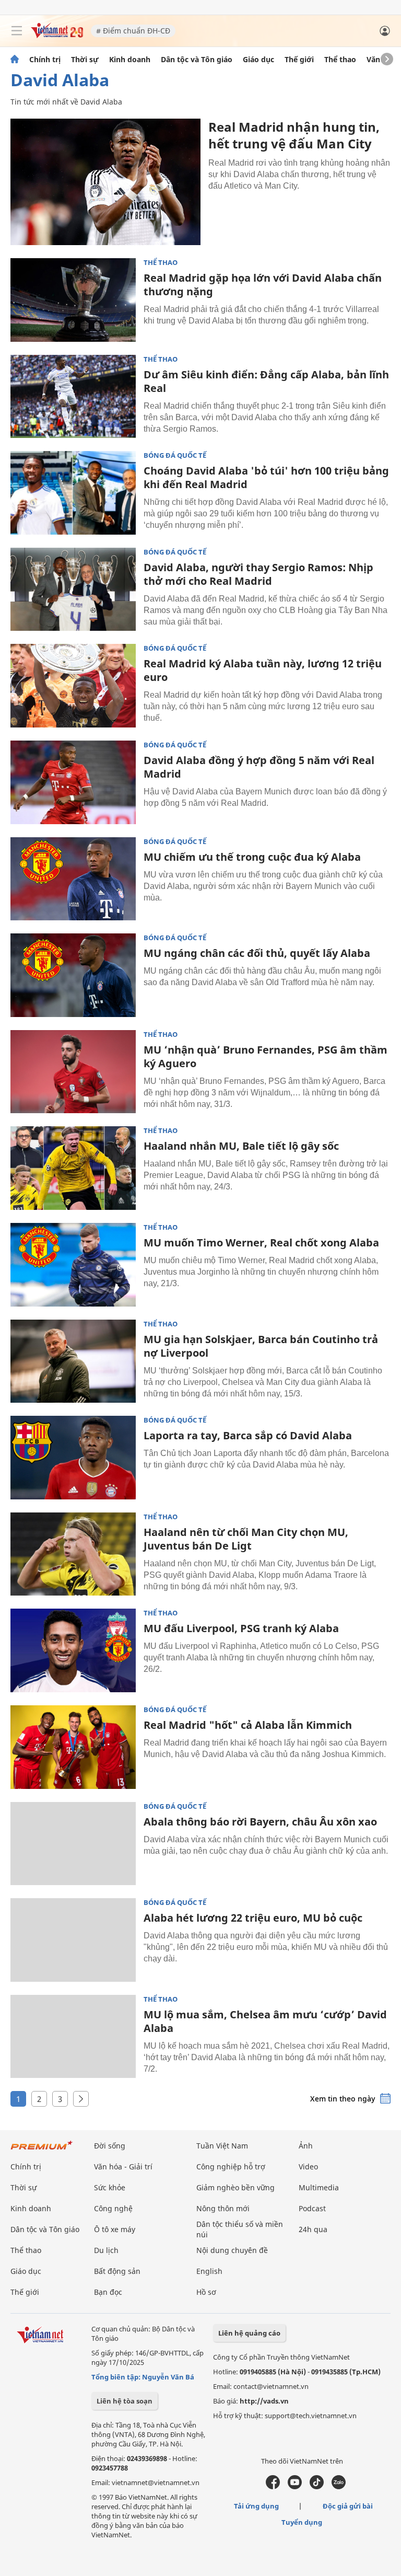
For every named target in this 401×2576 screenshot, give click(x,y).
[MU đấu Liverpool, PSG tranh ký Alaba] (73, 1650)
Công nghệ (113, 2208)
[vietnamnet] (57, 35)
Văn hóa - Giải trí (123, 2167)
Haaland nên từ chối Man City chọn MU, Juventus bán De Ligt (246, 1539)
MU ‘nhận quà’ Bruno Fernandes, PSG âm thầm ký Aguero (266, 1056)
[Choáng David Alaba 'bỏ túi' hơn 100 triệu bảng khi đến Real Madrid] (73, 493)
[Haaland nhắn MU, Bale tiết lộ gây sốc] (73, 1168)
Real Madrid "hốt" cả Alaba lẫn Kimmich (248, 1725)
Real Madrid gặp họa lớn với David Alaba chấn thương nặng (263, 285)
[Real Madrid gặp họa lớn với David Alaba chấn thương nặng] (73, 300)
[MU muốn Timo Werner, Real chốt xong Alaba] (73, 1265)
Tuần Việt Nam (222, 2146)
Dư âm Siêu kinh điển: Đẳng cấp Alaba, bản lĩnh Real (266, 381)
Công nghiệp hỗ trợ (231, 2167)
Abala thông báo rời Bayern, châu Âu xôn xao (260, 1822)
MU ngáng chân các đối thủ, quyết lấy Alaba (257, 953)
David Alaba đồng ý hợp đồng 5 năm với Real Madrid (259, 767)
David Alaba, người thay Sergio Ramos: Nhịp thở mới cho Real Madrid (258, 574)
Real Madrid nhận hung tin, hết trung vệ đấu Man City (294, 135)
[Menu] (17, 31)
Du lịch (106, 2250)
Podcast (312, 2208)
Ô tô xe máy (115, 2229)
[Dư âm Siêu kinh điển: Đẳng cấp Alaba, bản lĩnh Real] (73, 397)
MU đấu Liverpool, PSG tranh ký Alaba (241, 1628)
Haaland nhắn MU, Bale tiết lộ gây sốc (241, 1146)
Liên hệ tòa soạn (125, 2401)
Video (308, 2167)
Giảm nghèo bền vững (235, 2187)
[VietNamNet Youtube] (295, 2487)
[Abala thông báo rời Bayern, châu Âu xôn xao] (73, 1844)
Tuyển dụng (302, 2522)
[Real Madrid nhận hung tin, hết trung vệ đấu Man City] (105, 182)
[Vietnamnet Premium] (42, 2150)
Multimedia (319, 2187)
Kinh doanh (130, 60)
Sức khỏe (110, 2187)
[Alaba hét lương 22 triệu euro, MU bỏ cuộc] (73, 1940)
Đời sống (110, 2146)
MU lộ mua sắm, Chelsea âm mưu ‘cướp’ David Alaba (265, 2021)
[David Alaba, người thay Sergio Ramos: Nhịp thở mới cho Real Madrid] (73, 590)
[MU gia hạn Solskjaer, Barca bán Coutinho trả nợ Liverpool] (73, 1361)
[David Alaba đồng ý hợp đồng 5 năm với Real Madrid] (73, 782)
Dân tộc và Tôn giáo (197, 60)
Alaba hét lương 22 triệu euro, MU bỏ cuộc (253, 1918)
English (209, 2271)
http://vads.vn (264, 2401)
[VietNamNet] (15, 60)
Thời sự (85, 60)
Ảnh (306, 2146)
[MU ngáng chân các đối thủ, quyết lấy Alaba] (73, 975)
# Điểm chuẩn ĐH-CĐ (133, 31)
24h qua (313, 2229)
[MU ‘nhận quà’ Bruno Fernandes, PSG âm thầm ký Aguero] (73, 1072)
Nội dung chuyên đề (232, 2250)
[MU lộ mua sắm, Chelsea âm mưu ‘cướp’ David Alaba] (73, 2037)
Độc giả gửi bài (348, 2506)
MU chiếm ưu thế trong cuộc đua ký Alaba (252, 857)
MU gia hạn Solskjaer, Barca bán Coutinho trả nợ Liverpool (261, 1346)
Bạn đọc (108, 2292)
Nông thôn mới (223, 2208)
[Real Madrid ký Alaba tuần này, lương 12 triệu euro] (73, 686)
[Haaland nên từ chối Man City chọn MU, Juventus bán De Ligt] (73, 1554)
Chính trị (45, 60)
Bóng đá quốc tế (175, 455)
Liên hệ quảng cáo (249, 2333)
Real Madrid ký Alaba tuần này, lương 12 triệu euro (263, 670)
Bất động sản (117, 2271)
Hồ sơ (206, 2292)
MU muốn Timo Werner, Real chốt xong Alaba (261, 1243)
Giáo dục (258, 60)
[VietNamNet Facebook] (273, 2487)
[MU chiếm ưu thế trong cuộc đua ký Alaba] (73, 879)
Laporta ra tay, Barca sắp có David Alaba (248, 1435)
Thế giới (299, 60)
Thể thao (340, 60)
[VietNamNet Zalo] (339, 2487)
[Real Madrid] (73, 1747)
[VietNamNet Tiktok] (317, 2487)
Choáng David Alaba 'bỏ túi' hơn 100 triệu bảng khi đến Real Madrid (266, 477)
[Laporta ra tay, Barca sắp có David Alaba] (73, 1458)
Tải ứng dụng (256, 2506)
